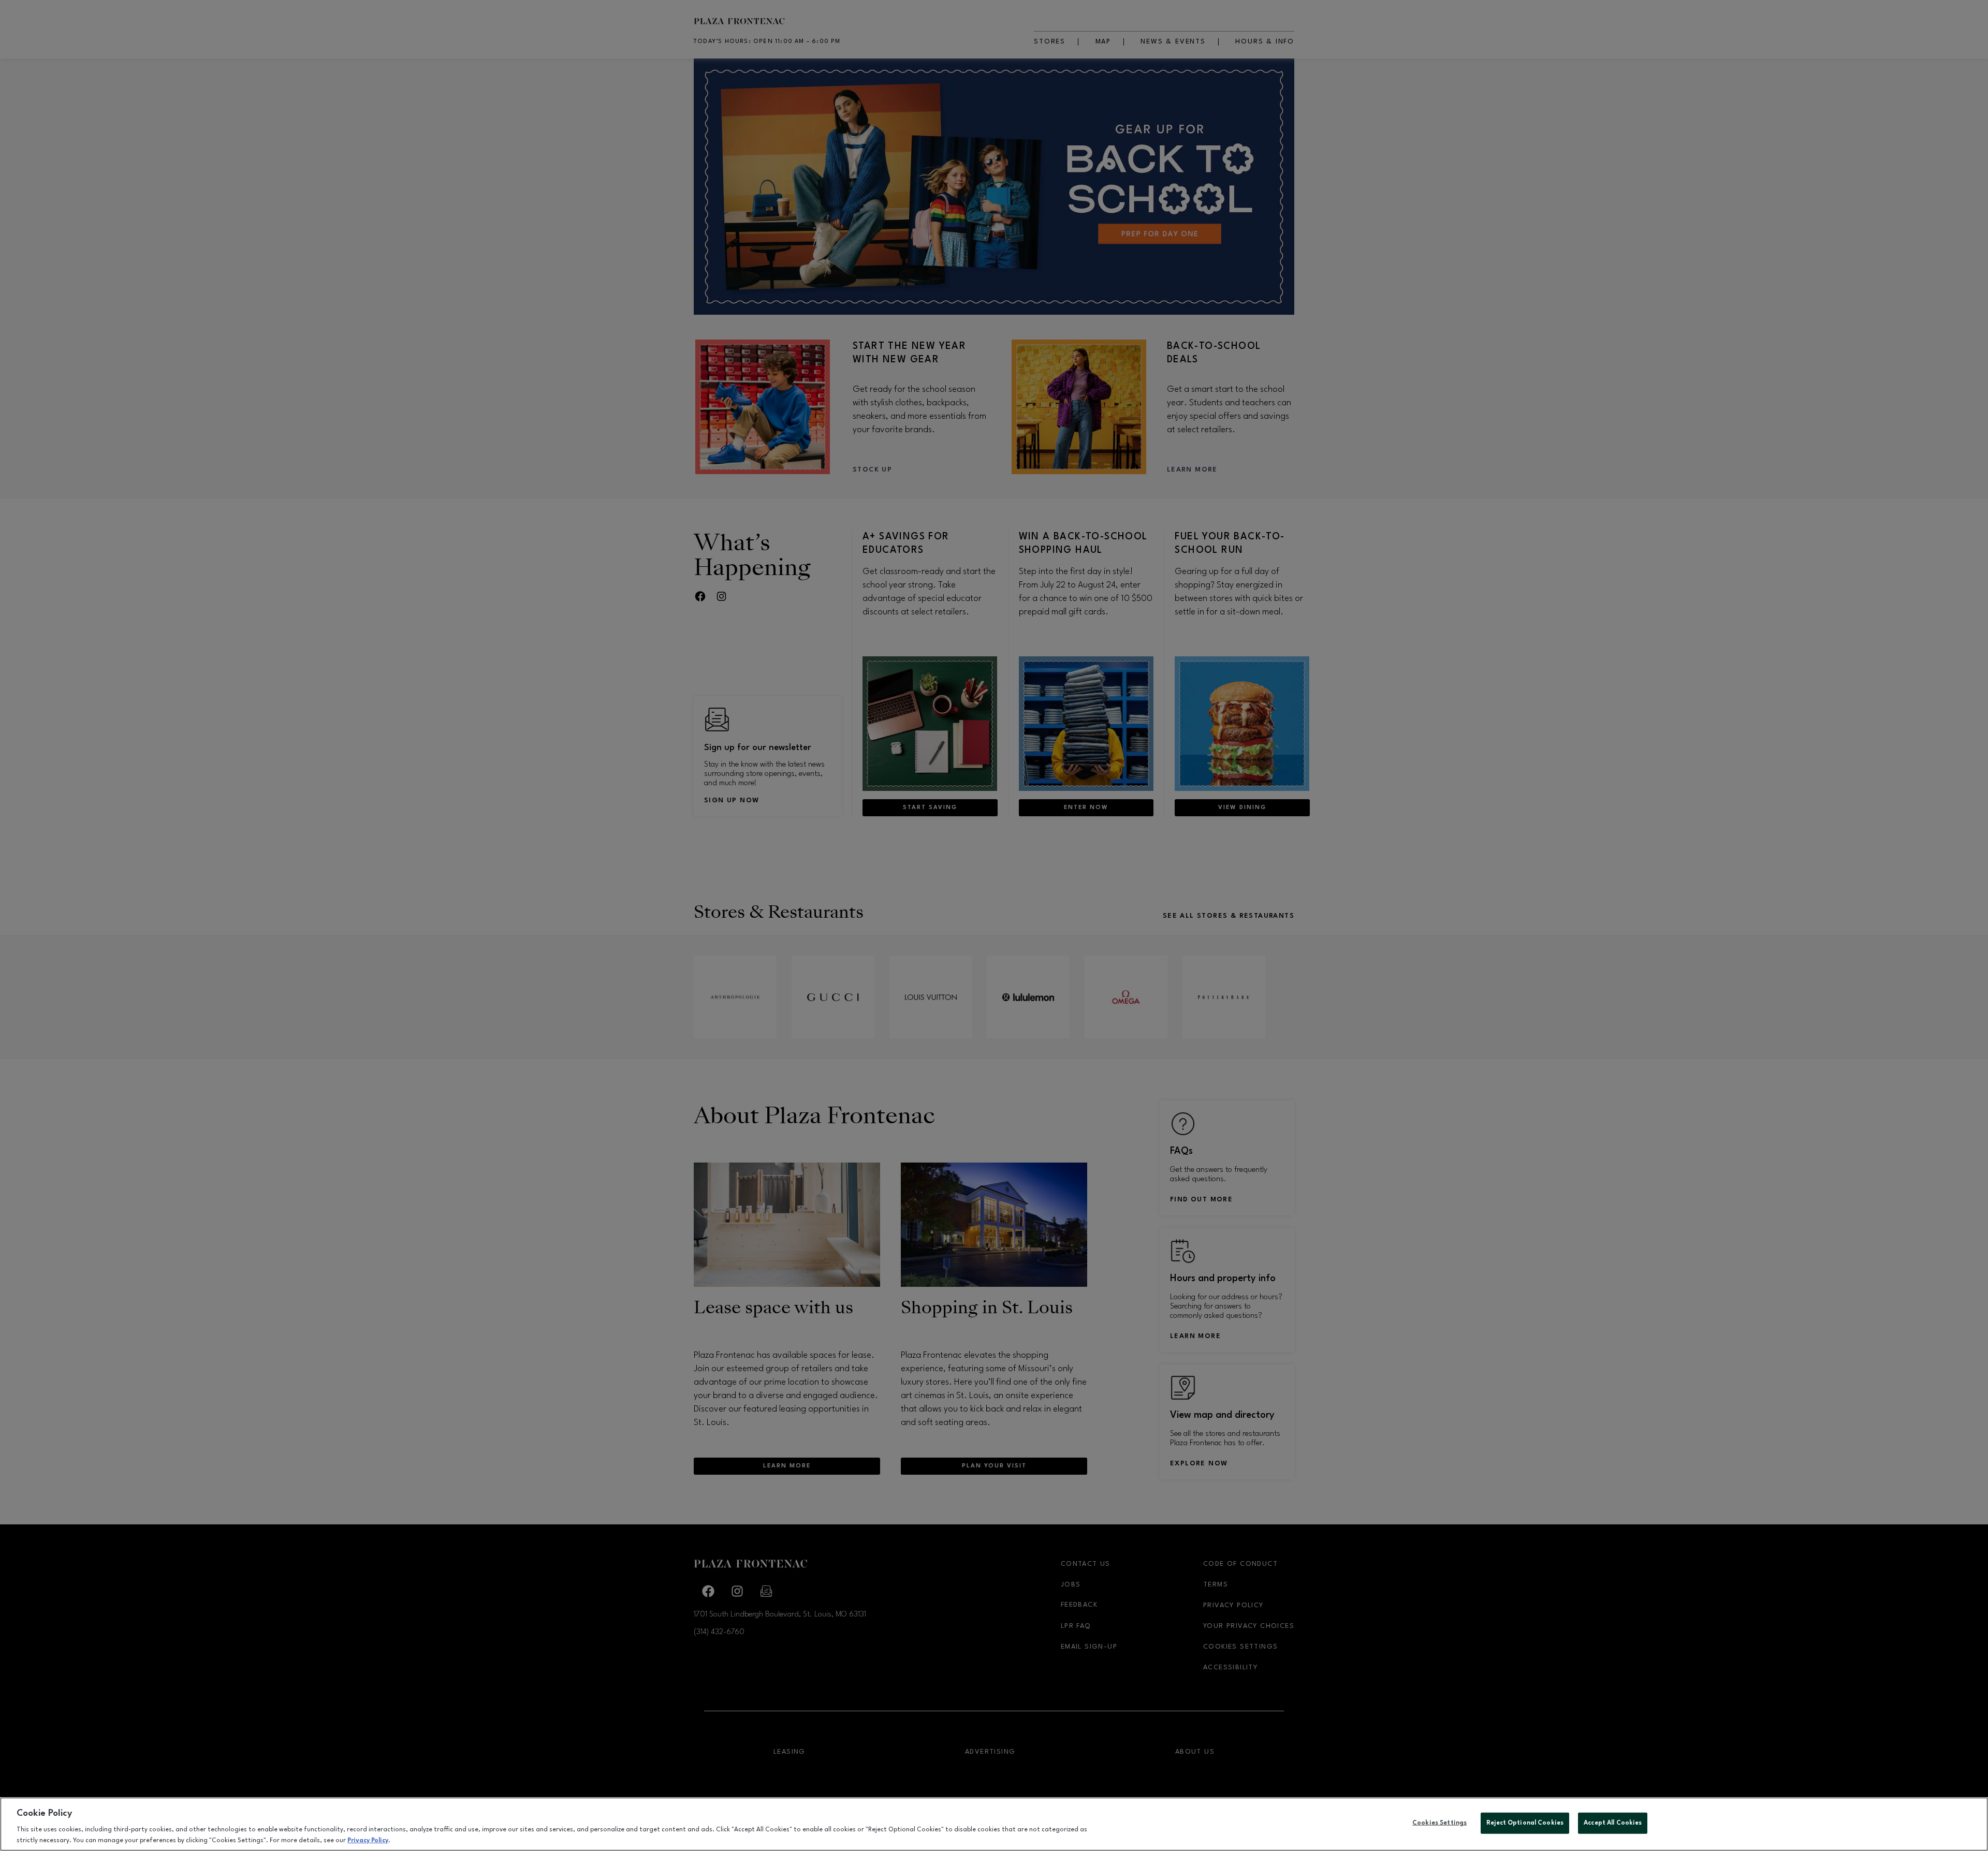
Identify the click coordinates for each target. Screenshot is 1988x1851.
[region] (994, 1824)
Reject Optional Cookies (1525, 1823)
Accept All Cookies (1613, 1823)
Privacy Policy (368, 1840)
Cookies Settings (1439, 1823)
